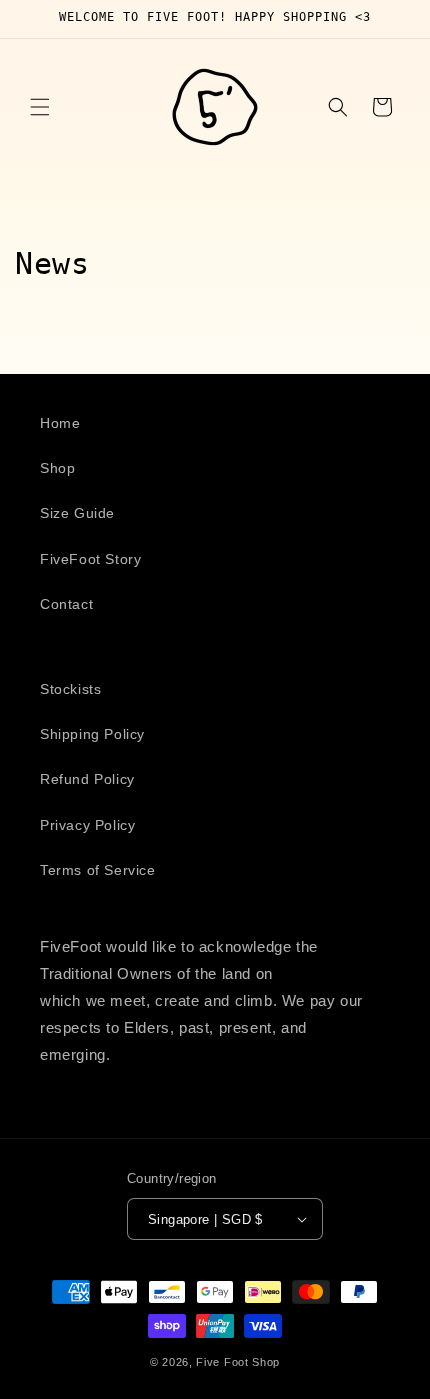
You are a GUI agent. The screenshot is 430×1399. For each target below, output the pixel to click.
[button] (40, 107)
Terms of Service (98, 870)
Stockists (70, 689)
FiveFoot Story (90, 559)
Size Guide (77, 513)
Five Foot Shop (238, 1362)
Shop (57, 468)
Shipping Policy (92, 734)
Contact (66, 604)
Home (60, 423)
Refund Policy (87, 779)
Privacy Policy (87, 825)
